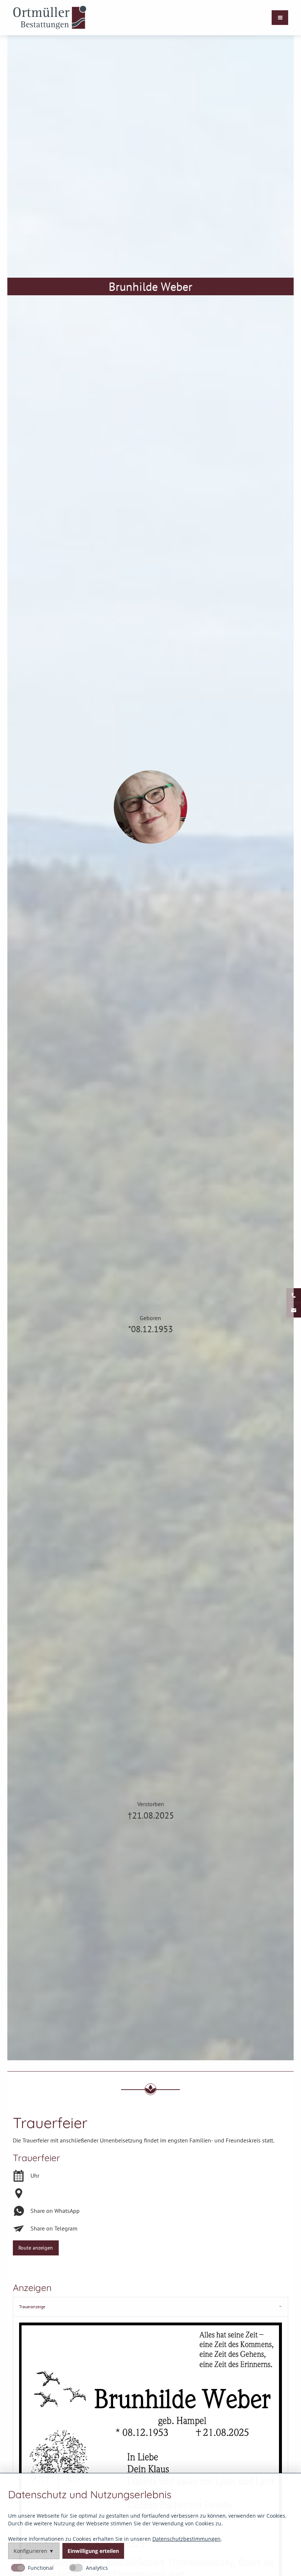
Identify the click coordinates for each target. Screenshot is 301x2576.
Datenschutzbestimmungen (186, 2538)
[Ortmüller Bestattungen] (50, 18)
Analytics (97, 2568)
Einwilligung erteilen (93, 2551)
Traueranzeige (32, 2307)
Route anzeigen (36, 2248)
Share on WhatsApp (55, 2211)
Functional (41, 2568)
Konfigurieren (30, 2551)
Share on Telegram (54, 2228)
